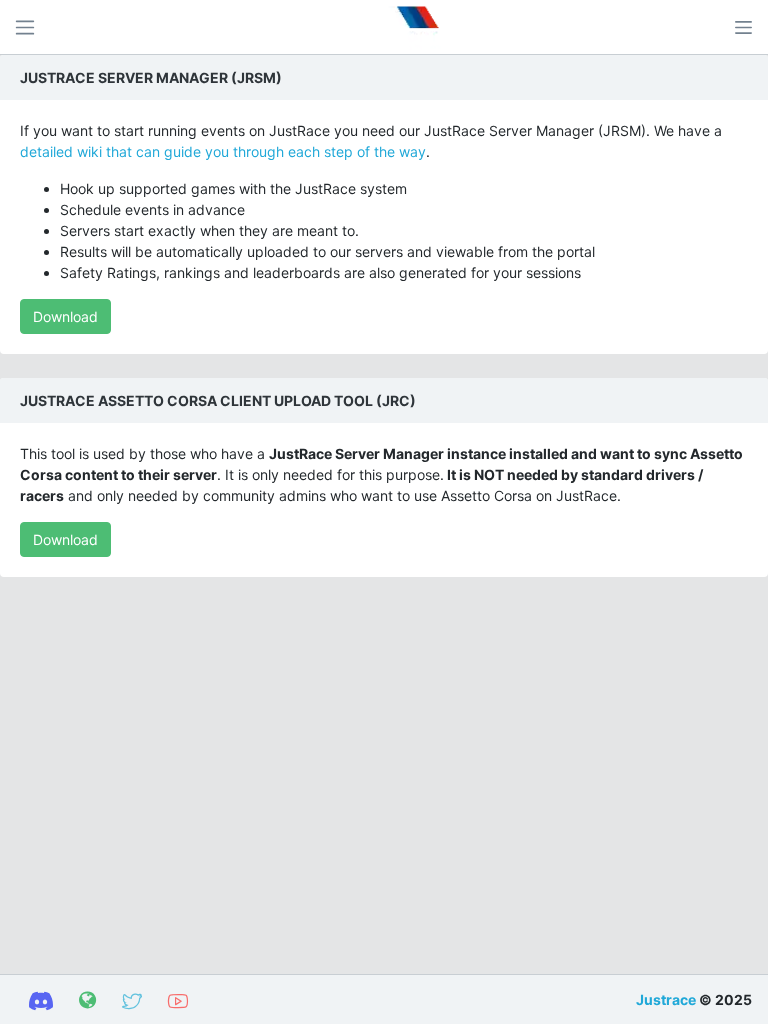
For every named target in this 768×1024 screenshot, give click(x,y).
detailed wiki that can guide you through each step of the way (223, 151)
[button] (743, 27)
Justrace (666, 999)
